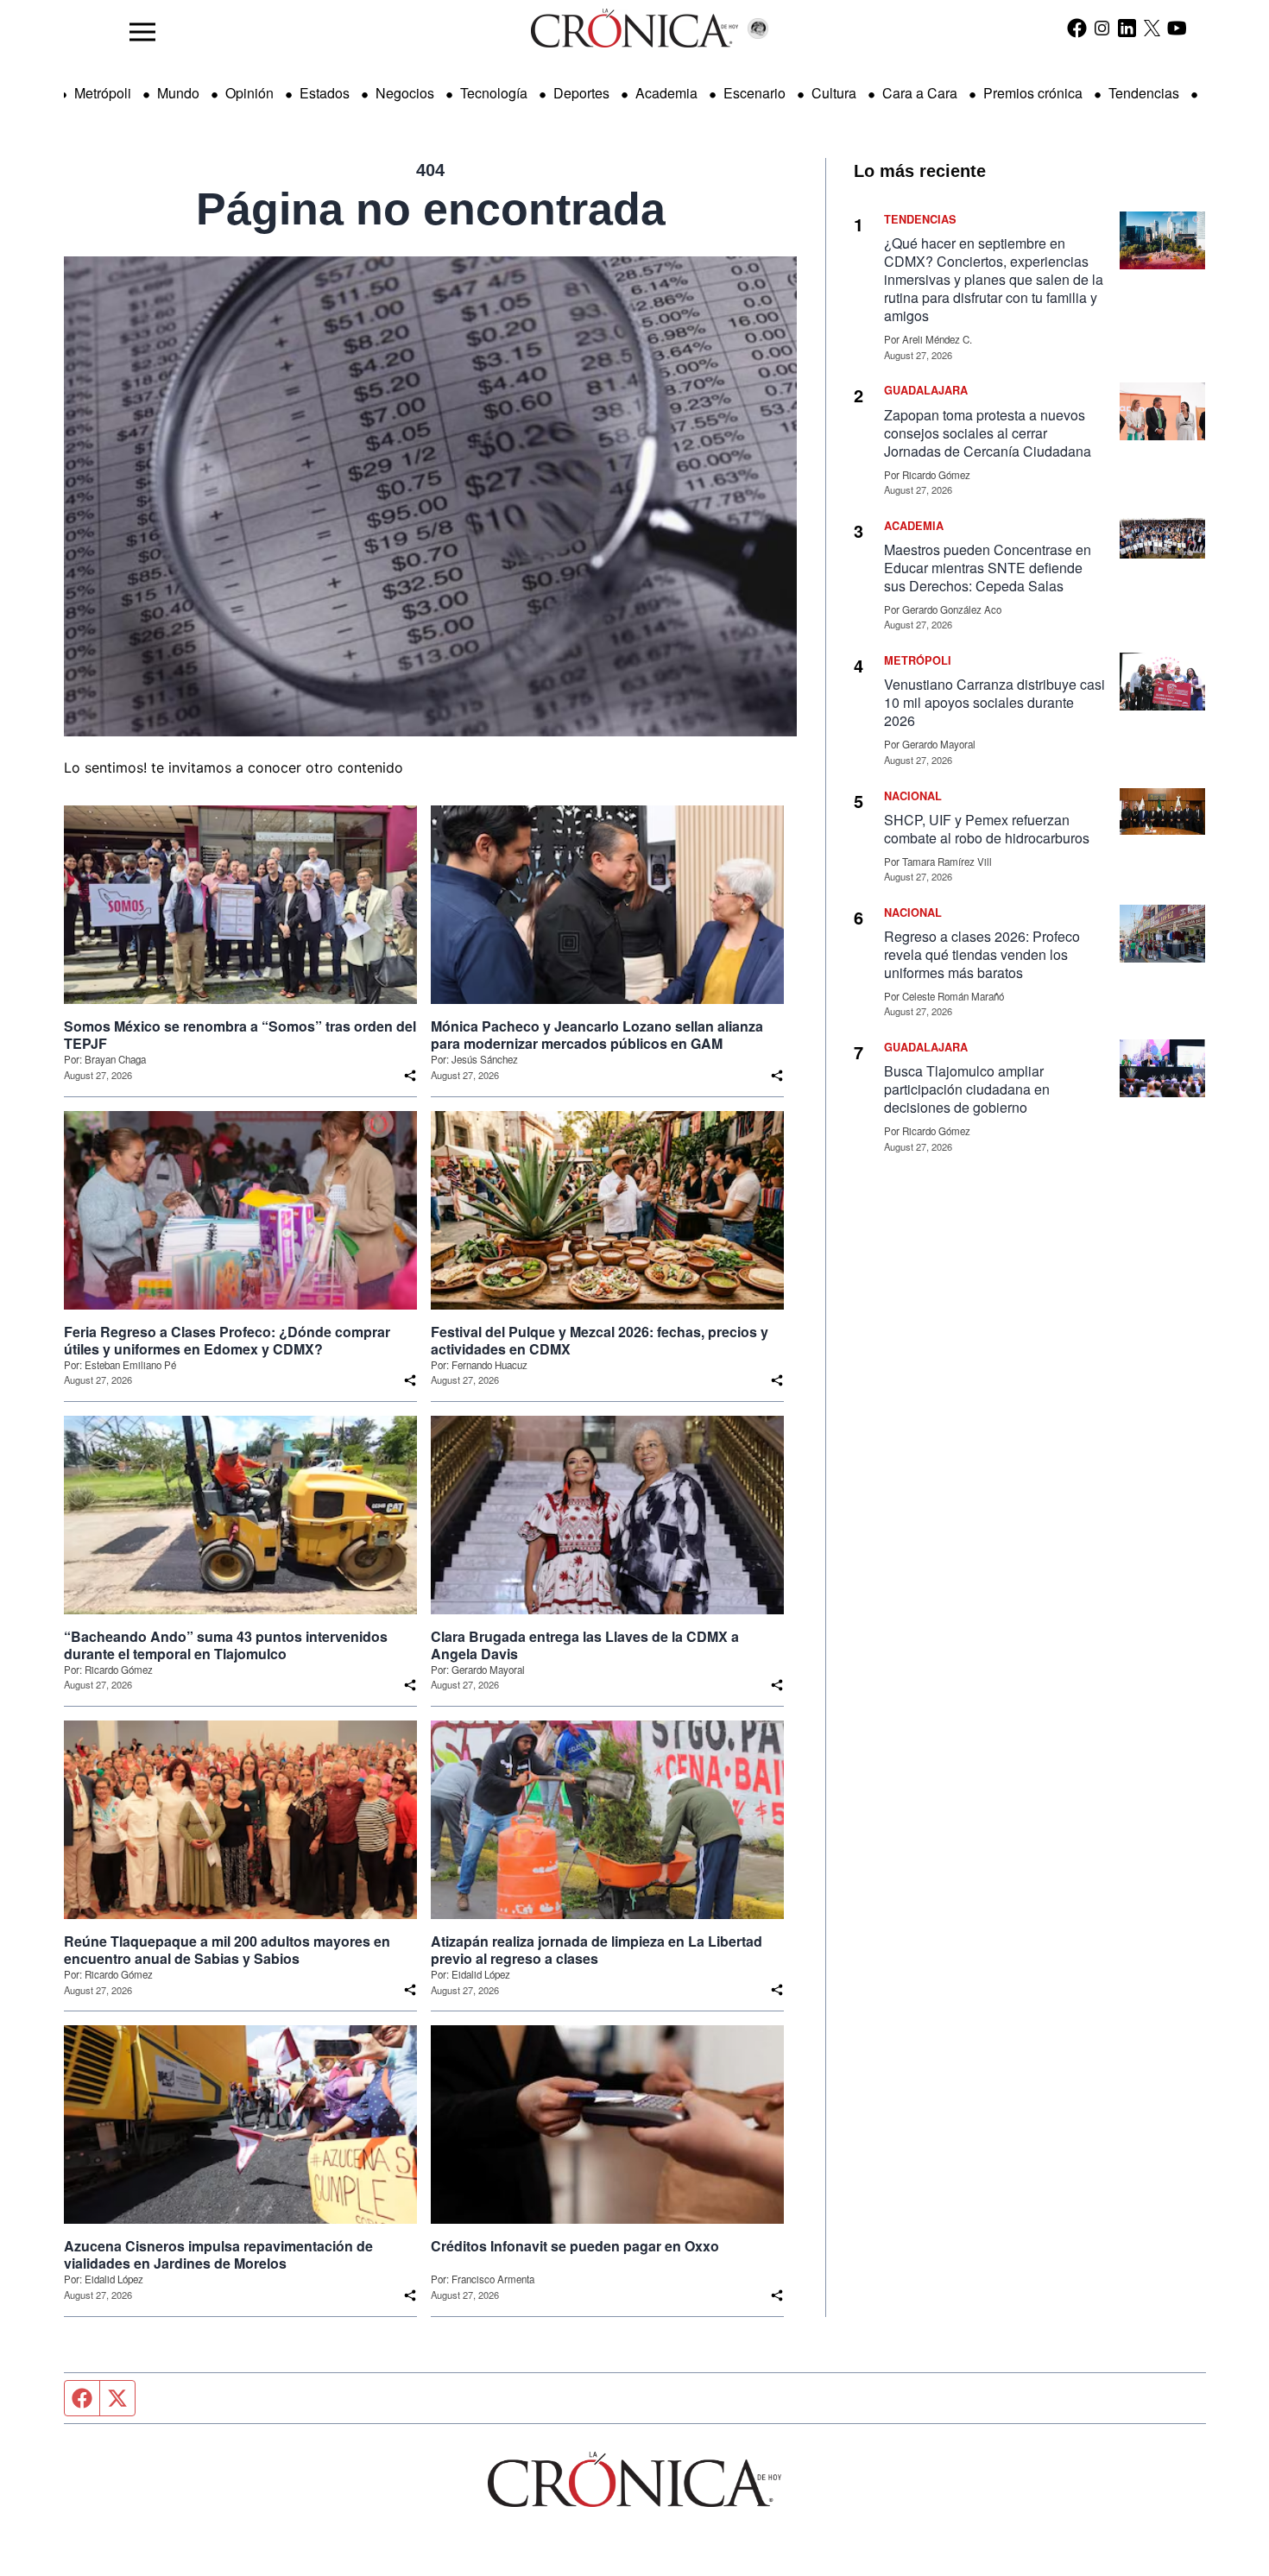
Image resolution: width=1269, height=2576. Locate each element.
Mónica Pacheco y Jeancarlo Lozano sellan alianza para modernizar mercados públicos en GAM (597, 1035)
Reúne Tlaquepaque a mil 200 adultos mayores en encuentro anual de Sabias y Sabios (227, 1950)
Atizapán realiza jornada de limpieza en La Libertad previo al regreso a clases (597, 1950)
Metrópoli (103, 93)
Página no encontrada (431, 209)
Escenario (754, 93)
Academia (666, 93)
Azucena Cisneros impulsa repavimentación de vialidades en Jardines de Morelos (218, 2255)
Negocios (405, 93)
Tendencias (1144, 93)
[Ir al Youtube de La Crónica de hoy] (1177, 28)
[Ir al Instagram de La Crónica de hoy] (1102, 28)
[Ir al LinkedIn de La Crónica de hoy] (1127, 28)
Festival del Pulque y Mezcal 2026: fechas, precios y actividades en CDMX (600, 1341)
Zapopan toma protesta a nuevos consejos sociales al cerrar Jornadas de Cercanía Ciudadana (988, 433)
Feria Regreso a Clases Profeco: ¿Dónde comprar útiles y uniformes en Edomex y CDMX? (227, 1341)
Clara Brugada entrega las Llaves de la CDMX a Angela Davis (585, 1645)
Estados (325, 93)
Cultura (834, 93)
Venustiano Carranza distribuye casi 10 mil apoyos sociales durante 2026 (994, 702)
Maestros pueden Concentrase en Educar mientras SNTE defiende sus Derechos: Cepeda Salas (988, 568)
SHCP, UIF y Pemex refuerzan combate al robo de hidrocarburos (987, 829)
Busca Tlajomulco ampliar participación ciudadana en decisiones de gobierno (967, 1089)
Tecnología (494, 93)
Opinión (249, 93)
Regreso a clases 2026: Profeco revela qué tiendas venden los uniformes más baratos (982, 954)
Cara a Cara (920, 93)
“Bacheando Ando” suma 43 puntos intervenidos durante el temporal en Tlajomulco (226, 1645)
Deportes (581, 93)
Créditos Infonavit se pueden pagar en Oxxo (575, 2246)
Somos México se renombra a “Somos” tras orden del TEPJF (240, 1035)
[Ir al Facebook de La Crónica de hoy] (1077, 28)
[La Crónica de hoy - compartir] (410, 1076)
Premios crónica (1033, 93)
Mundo (178, 93)
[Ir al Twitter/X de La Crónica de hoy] (1152, 28)
